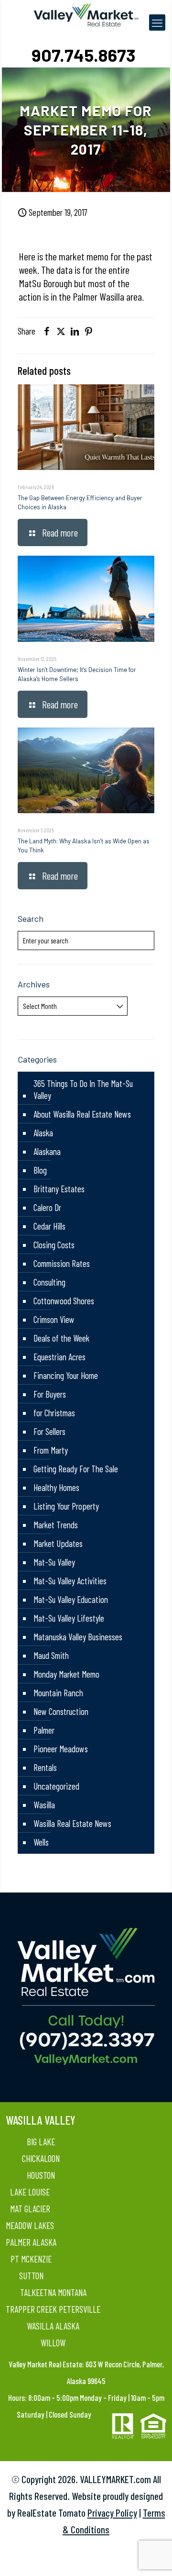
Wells (41, 1842)
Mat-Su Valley (54, 1562)
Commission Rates (62, 1263)
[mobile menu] (157, 22)
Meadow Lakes (30, 2225)
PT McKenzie (31, 2259)
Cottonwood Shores (64, 1301)
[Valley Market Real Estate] (86, 14)
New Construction (61, 1711)
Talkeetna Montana (53, 2292)
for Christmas (54, 1413)
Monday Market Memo (66, 1674)
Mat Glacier (30, 2209)
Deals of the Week (61, 1338)
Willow (53, 2343)
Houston (41, 2175)
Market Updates (58, 1543)
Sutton (31, 2276)
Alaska (43, 1133)
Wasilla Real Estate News (72, 1823)
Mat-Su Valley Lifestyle (69, 1618)
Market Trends (56, 1525)
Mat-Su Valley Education (71, 1599)
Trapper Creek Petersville (53, 2309)
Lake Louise (30, 2192)
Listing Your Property (66, 1506)
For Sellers (49, 1431)
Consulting (49, 1282)
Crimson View (54, 1319)
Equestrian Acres (59, 1357)
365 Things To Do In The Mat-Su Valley (83, 1089)
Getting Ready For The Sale (76, 1469)
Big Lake (41, 2142)
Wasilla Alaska (53, 2326)
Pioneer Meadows (61, 1749)
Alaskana (47, 1151)
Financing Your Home (66, 1375)
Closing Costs (54, 1245)
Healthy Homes (56, 1487)
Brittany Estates (59, 1189)
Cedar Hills (49, 1226)
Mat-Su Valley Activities (70, 1581)
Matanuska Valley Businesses (78, 1637)
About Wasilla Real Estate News (82, 1114)
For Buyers (50, 1394)
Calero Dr (47, 1207)
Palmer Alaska (31, 2242)
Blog (40, 1170)
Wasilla (44, 1805)
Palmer (44, 1730)
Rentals (45, 1767)
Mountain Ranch (58, 1693)
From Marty (51, 1450)
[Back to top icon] (152, 2556)
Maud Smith (51, 1655)
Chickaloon (41, 2158)
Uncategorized (56, 1786)
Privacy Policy (112, 2513)
